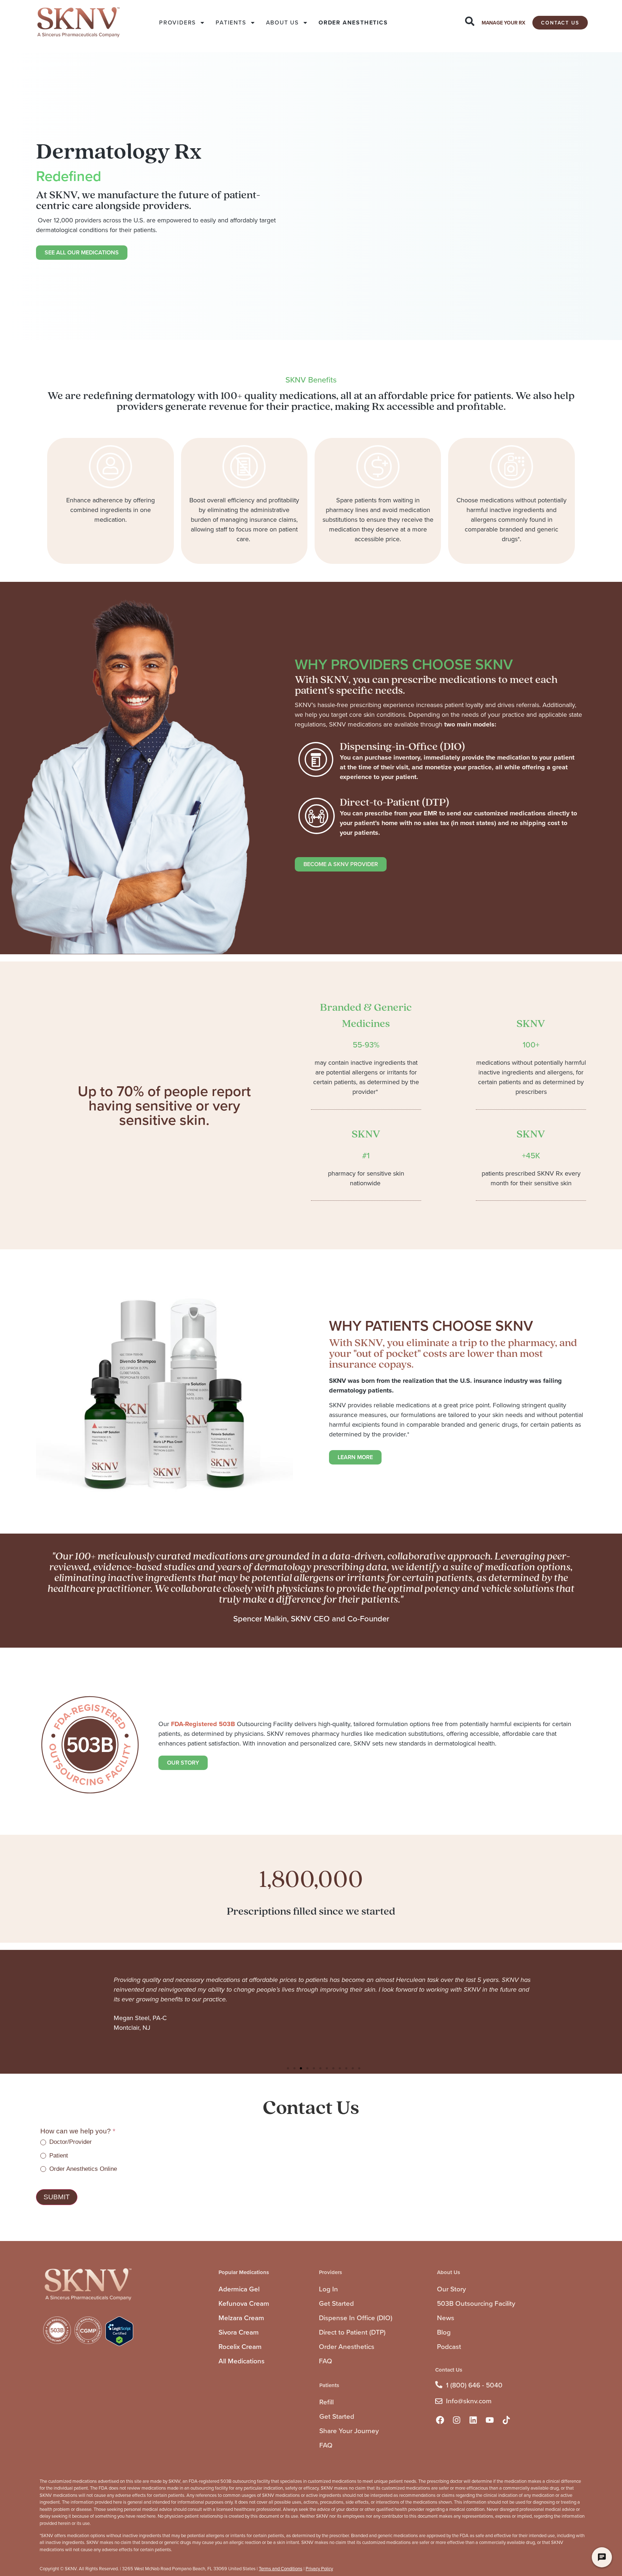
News (446, 2318)
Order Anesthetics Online (82, 2169)
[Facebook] (440, 2420)
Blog (444, 2332)
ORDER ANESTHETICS (353, 22)
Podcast (449, 2347)
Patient (58, 2156)
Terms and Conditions (281, 2569)
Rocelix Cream (240, 2347)
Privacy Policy (319, 2569)
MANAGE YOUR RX (503, 23)
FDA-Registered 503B (203, 1724)
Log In (328, 2289)
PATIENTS (231, 22)
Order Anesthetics (347, 2347)
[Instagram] (456, 2420)
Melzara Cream (241, 2318)
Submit (57, 2197)
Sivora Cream (239, 2332)
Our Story (451, 2289)
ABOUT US (282, 22)
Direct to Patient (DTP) (352, 2332)
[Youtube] (490, 2420)
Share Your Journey (349, 2431)
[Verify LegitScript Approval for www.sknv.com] (119, 2344)
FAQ (326, 2361)
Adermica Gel (239, 2289)
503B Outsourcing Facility (476, 2303)
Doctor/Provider (70, 2142)
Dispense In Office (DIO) (356, 2318)
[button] (288, 2068)
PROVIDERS (177, 22)
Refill (326, 2402)
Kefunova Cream (244, 2303)
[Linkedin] (473, 2420)
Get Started (336, 2303)
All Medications (242, 2361)
